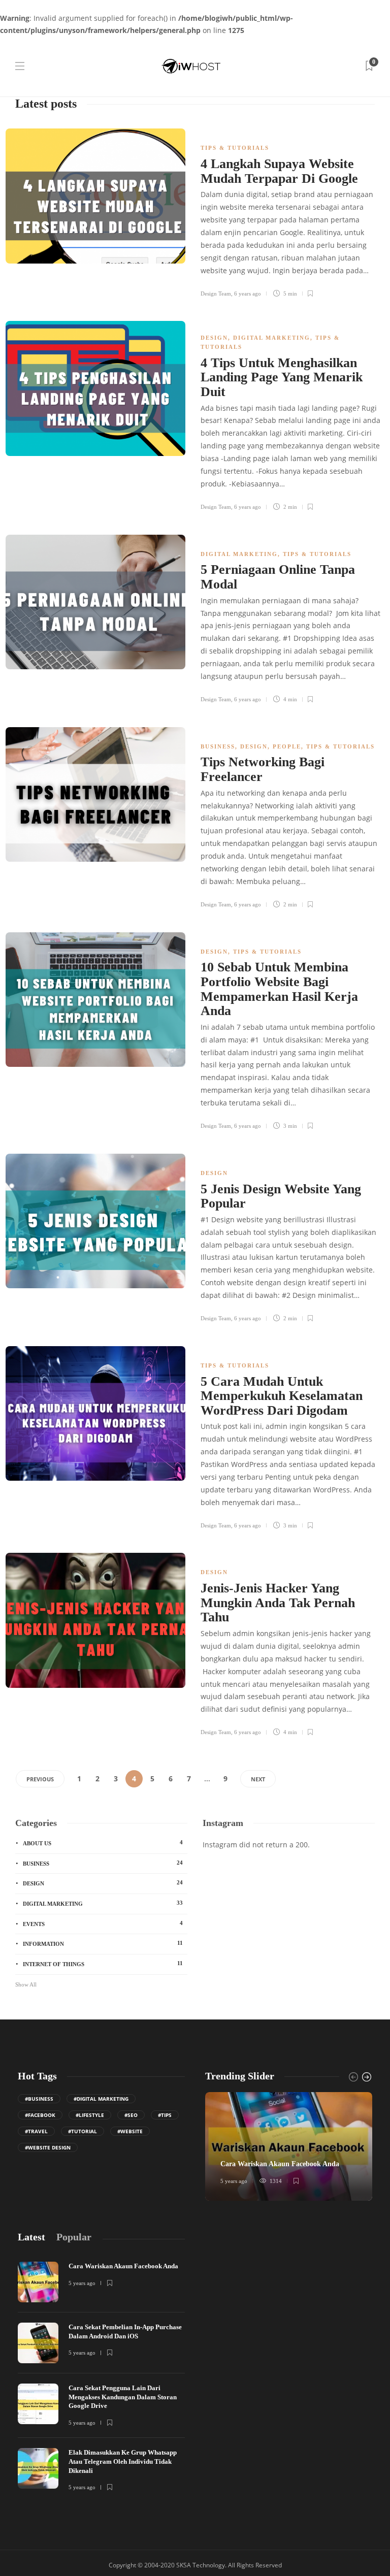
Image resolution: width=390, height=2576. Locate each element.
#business (39, 2099)
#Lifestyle (90, 2115)
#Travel (36, 2131)
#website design (48, 2147)
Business (218, 746)
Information (103, 1943)
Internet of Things (103, 1964)
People (287, 746)
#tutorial (83, 2131)
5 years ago (234, 2181)
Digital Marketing (272, 338)
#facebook (40, 2115)
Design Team (216, 294)
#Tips (165, 2115)
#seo (131, 2115)
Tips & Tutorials (235, 148)
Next (258, 1779)
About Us (103, 1843)
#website (130, 2131)
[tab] (31, 2237)
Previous (40, 1779)
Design (214, 338)
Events (103, 1923)
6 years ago (248, 294)
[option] (289, 2146)
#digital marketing (101, 2099)
